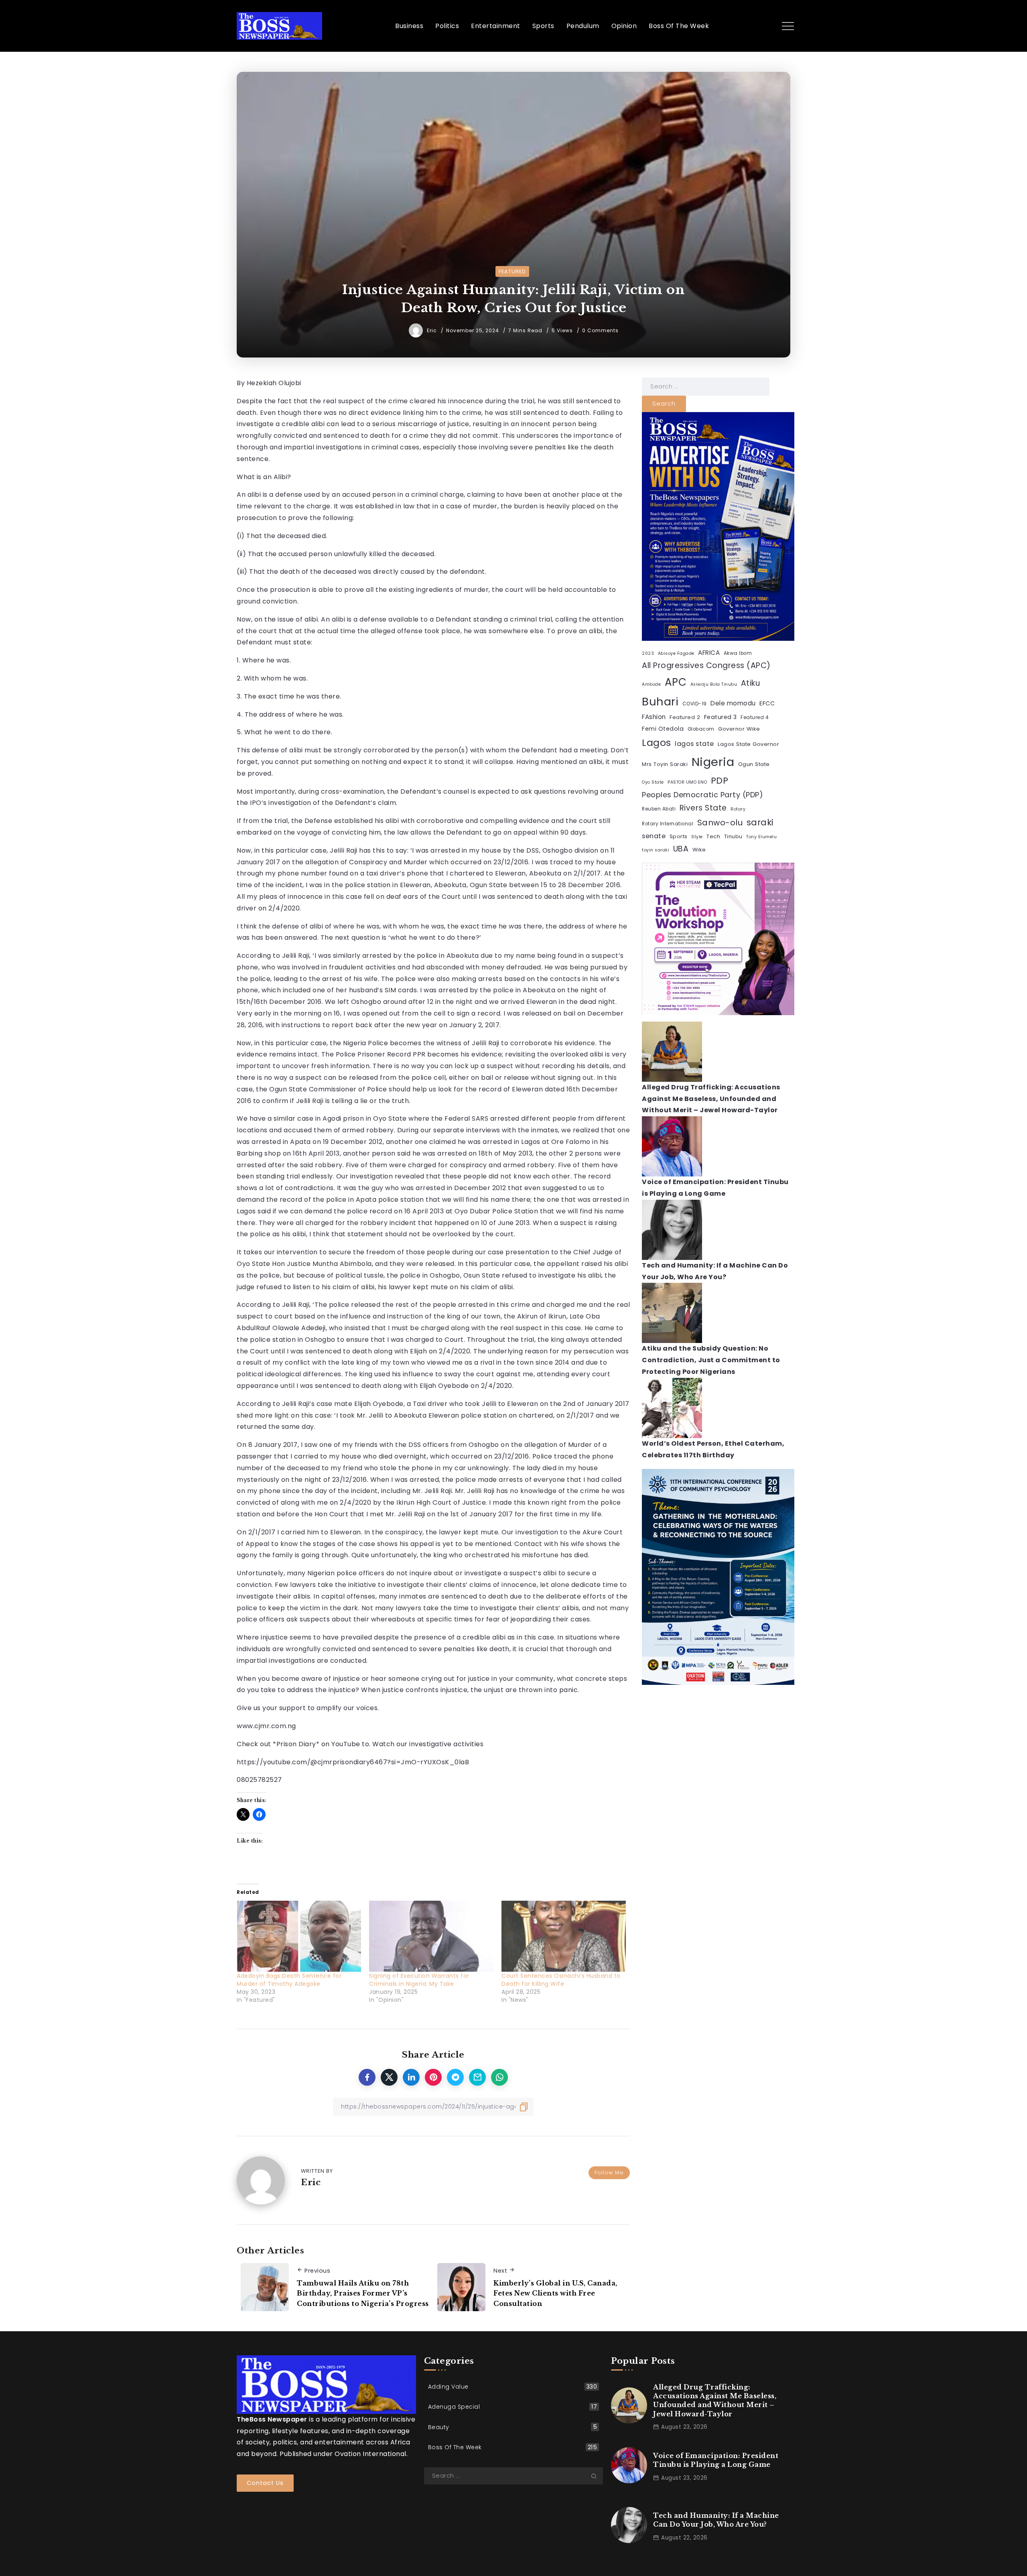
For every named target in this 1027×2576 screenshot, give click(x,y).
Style (697, 837)
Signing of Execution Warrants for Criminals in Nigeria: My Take (419, 1980)
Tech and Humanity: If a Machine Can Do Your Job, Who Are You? (716, 2520)
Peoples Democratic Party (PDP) (702, 795)
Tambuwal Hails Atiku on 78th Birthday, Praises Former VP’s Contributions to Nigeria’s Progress (363, 2293)
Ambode (651, 684)
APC (676, 682)
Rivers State (703, 808)
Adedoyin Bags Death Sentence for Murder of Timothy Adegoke (289, 1980)
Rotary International (668, 824)
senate (654, 836)
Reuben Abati (659, 809)
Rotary (738, 809)
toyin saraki (656, 850)
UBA (681, 849)
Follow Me (609, 2173)
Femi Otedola (663, 729)
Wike (699, 850)
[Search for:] (706, 386)
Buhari (660, 702)
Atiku (751, 683)
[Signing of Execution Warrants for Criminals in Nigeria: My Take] (431, 1936)
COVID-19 (695, 704)
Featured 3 (721, 717)
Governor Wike (739, 729)
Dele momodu (733, 703)
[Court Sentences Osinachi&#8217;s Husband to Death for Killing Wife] (564, 1936)
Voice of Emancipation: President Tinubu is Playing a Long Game (716, 2460)
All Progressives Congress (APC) (706, 665)
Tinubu (733, 836)
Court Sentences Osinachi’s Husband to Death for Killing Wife (561, 1980)
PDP (720, 781)
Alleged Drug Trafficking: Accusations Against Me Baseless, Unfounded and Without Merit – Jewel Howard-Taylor (711, 1099)
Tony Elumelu (761, 837)
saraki (760, 822)
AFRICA (709, 653)
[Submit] (597, 2476)
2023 (648, 653)
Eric (433, 330)
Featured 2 (685, 717)
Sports (679, 836)
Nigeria (713, 762)
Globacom (701, 729)
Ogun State (754, 764)
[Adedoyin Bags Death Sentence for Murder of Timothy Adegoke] (299, 1936)
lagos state (694, 744)
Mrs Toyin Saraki (665, 764)
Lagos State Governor (748, 744)
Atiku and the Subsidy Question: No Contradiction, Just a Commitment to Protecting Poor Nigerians (711, 1360)
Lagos (657, 743)
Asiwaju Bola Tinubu (714, 684)
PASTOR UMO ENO (687, 782)
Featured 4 (755, 717)
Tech (713, 836)
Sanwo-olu (720, 823)
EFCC (767, 703)
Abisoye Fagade (676, 653)
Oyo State (653, 782)
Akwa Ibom (738, 653)
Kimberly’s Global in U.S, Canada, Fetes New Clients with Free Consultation (555, 2293)
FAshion (654, 717)
